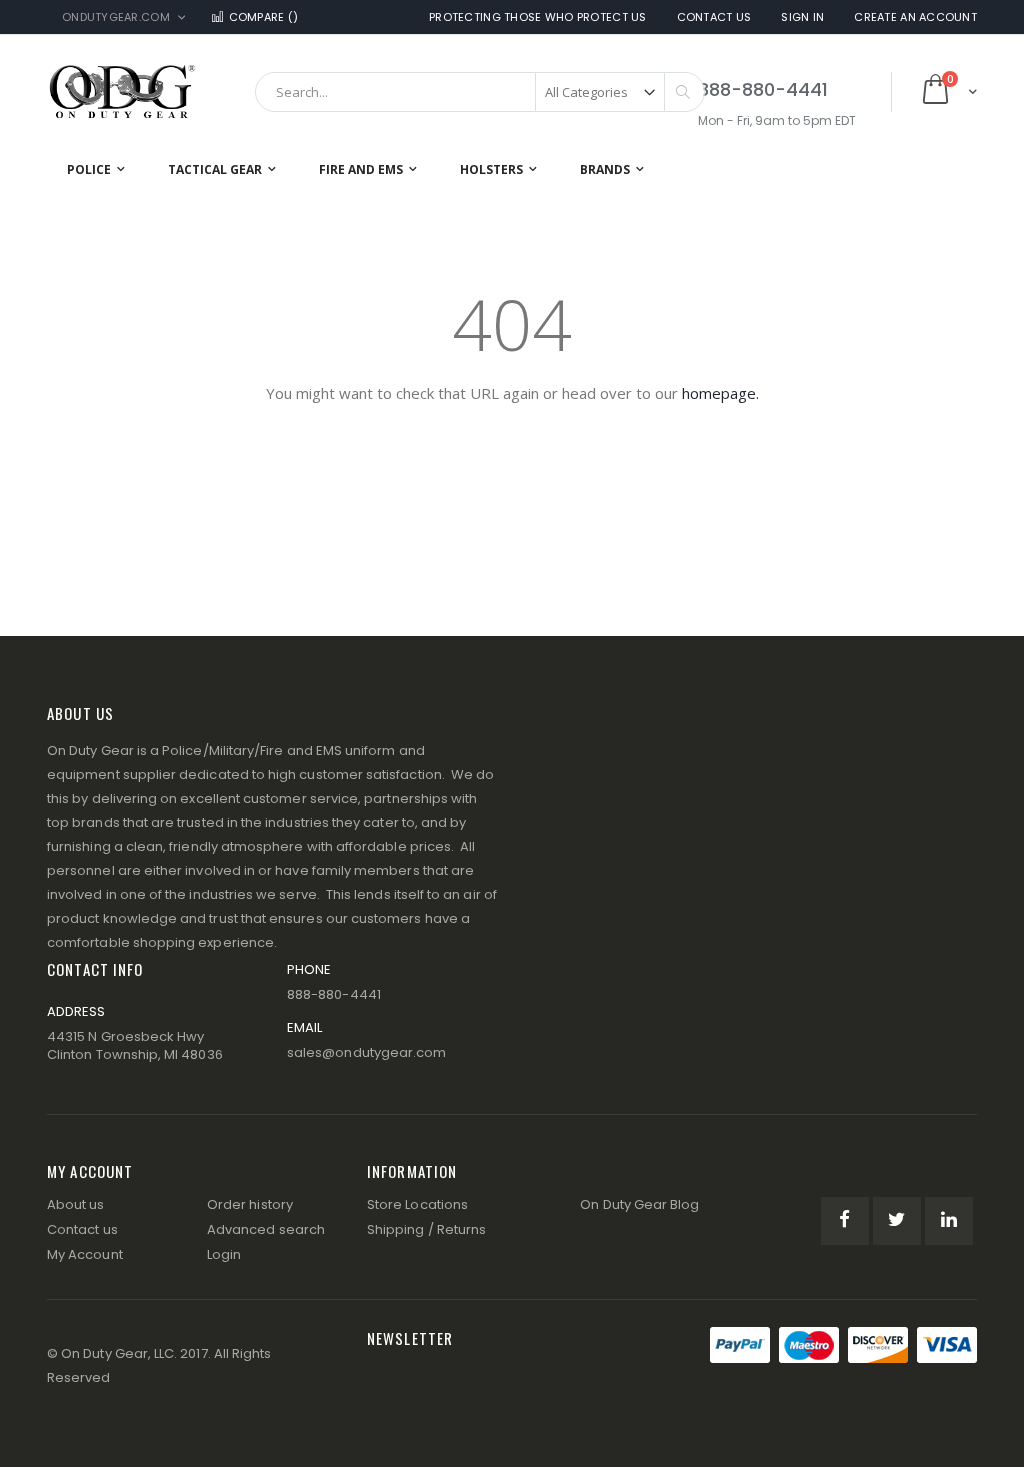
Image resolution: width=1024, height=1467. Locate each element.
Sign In (802, 17)
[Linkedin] (949, 1221)
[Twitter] (897, 1221)
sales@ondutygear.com (366, 1052)
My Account (85, 1254)
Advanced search (266, 1229)
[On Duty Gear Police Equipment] (122, 91)
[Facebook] (845, 1221)
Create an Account (915, 17)
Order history (250, 1204)
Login (224, 1254)
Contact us (82, 1229)
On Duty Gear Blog (639, 1204)
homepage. (720, 393)
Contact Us (714, 17)
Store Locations (417, 1204)
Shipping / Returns (426, 1229)
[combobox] (480, 92)
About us (76, 1204)
